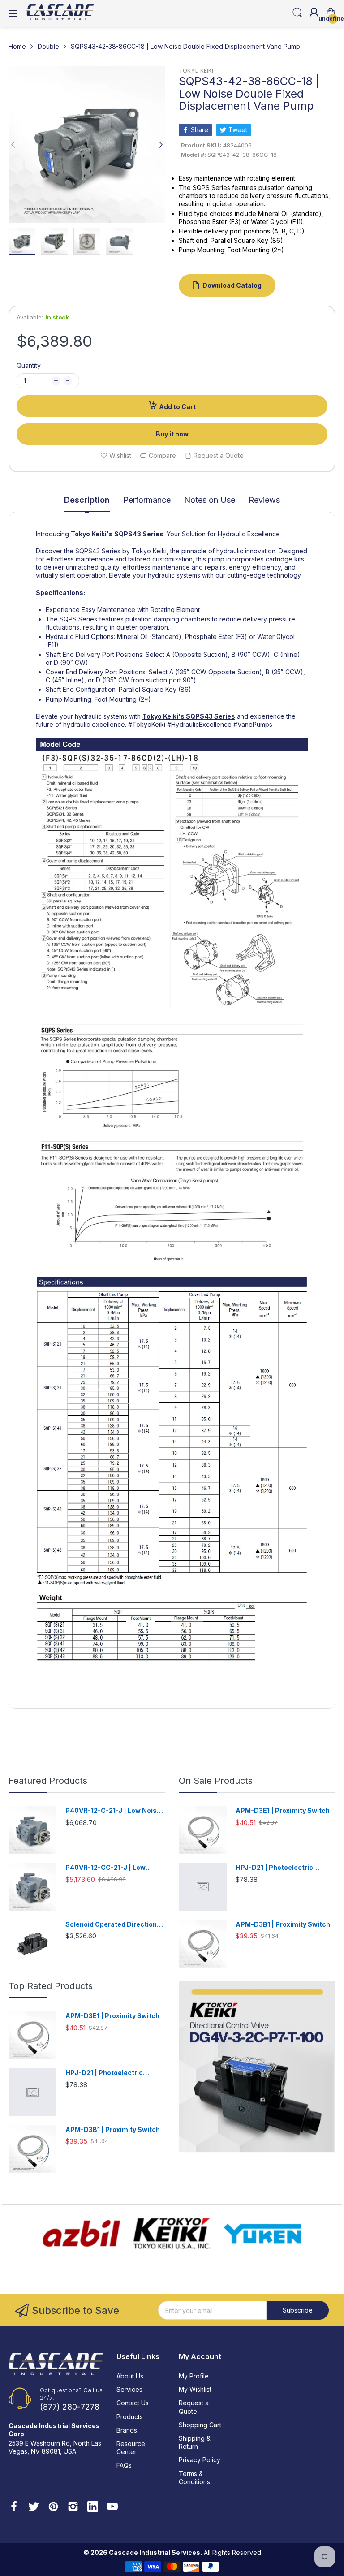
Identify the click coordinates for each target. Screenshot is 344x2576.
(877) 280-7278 (70, 2407)
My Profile (194, 2376)
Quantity (29, 365)
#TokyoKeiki (147, 724)
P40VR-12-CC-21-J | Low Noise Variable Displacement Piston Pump (112, 1868)
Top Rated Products (51, 1986)
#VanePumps (253, 724)
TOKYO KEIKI (196, 71)
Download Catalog (232, 285)
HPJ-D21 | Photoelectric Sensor (274, 1868)
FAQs (124, 2465)
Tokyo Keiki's (92, 534)
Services (129, 2389)
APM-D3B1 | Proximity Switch (283, 1924)
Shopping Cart (200, 2425)
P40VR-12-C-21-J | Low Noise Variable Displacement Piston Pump (113, 1811)
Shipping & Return (195, 2442)
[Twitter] (34, 2507)
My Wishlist (195, 2389)
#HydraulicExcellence (199, 724)
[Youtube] (112, 2507)
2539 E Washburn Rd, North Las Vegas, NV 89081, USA (55, 2447)
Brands (127, 2430)
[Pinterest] (53, 2507)
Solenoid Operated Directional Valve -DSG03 (114, 1925)
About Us (130, 2376)
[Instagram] (73, 2507)
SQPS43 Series (139, 534)
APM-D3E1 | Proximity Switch (283, 1810)
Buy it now (172, 434)
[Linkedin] (93, 2507)
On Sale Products (216, 1781)
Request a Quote (194, 2407)
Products (130, 2417)
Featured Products (48, 1781)
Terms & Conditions (194, 2478)
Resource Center (131, 2448)
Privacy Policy (200, 2460)
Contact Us (133, 2403)
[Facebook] (14, 2507)
